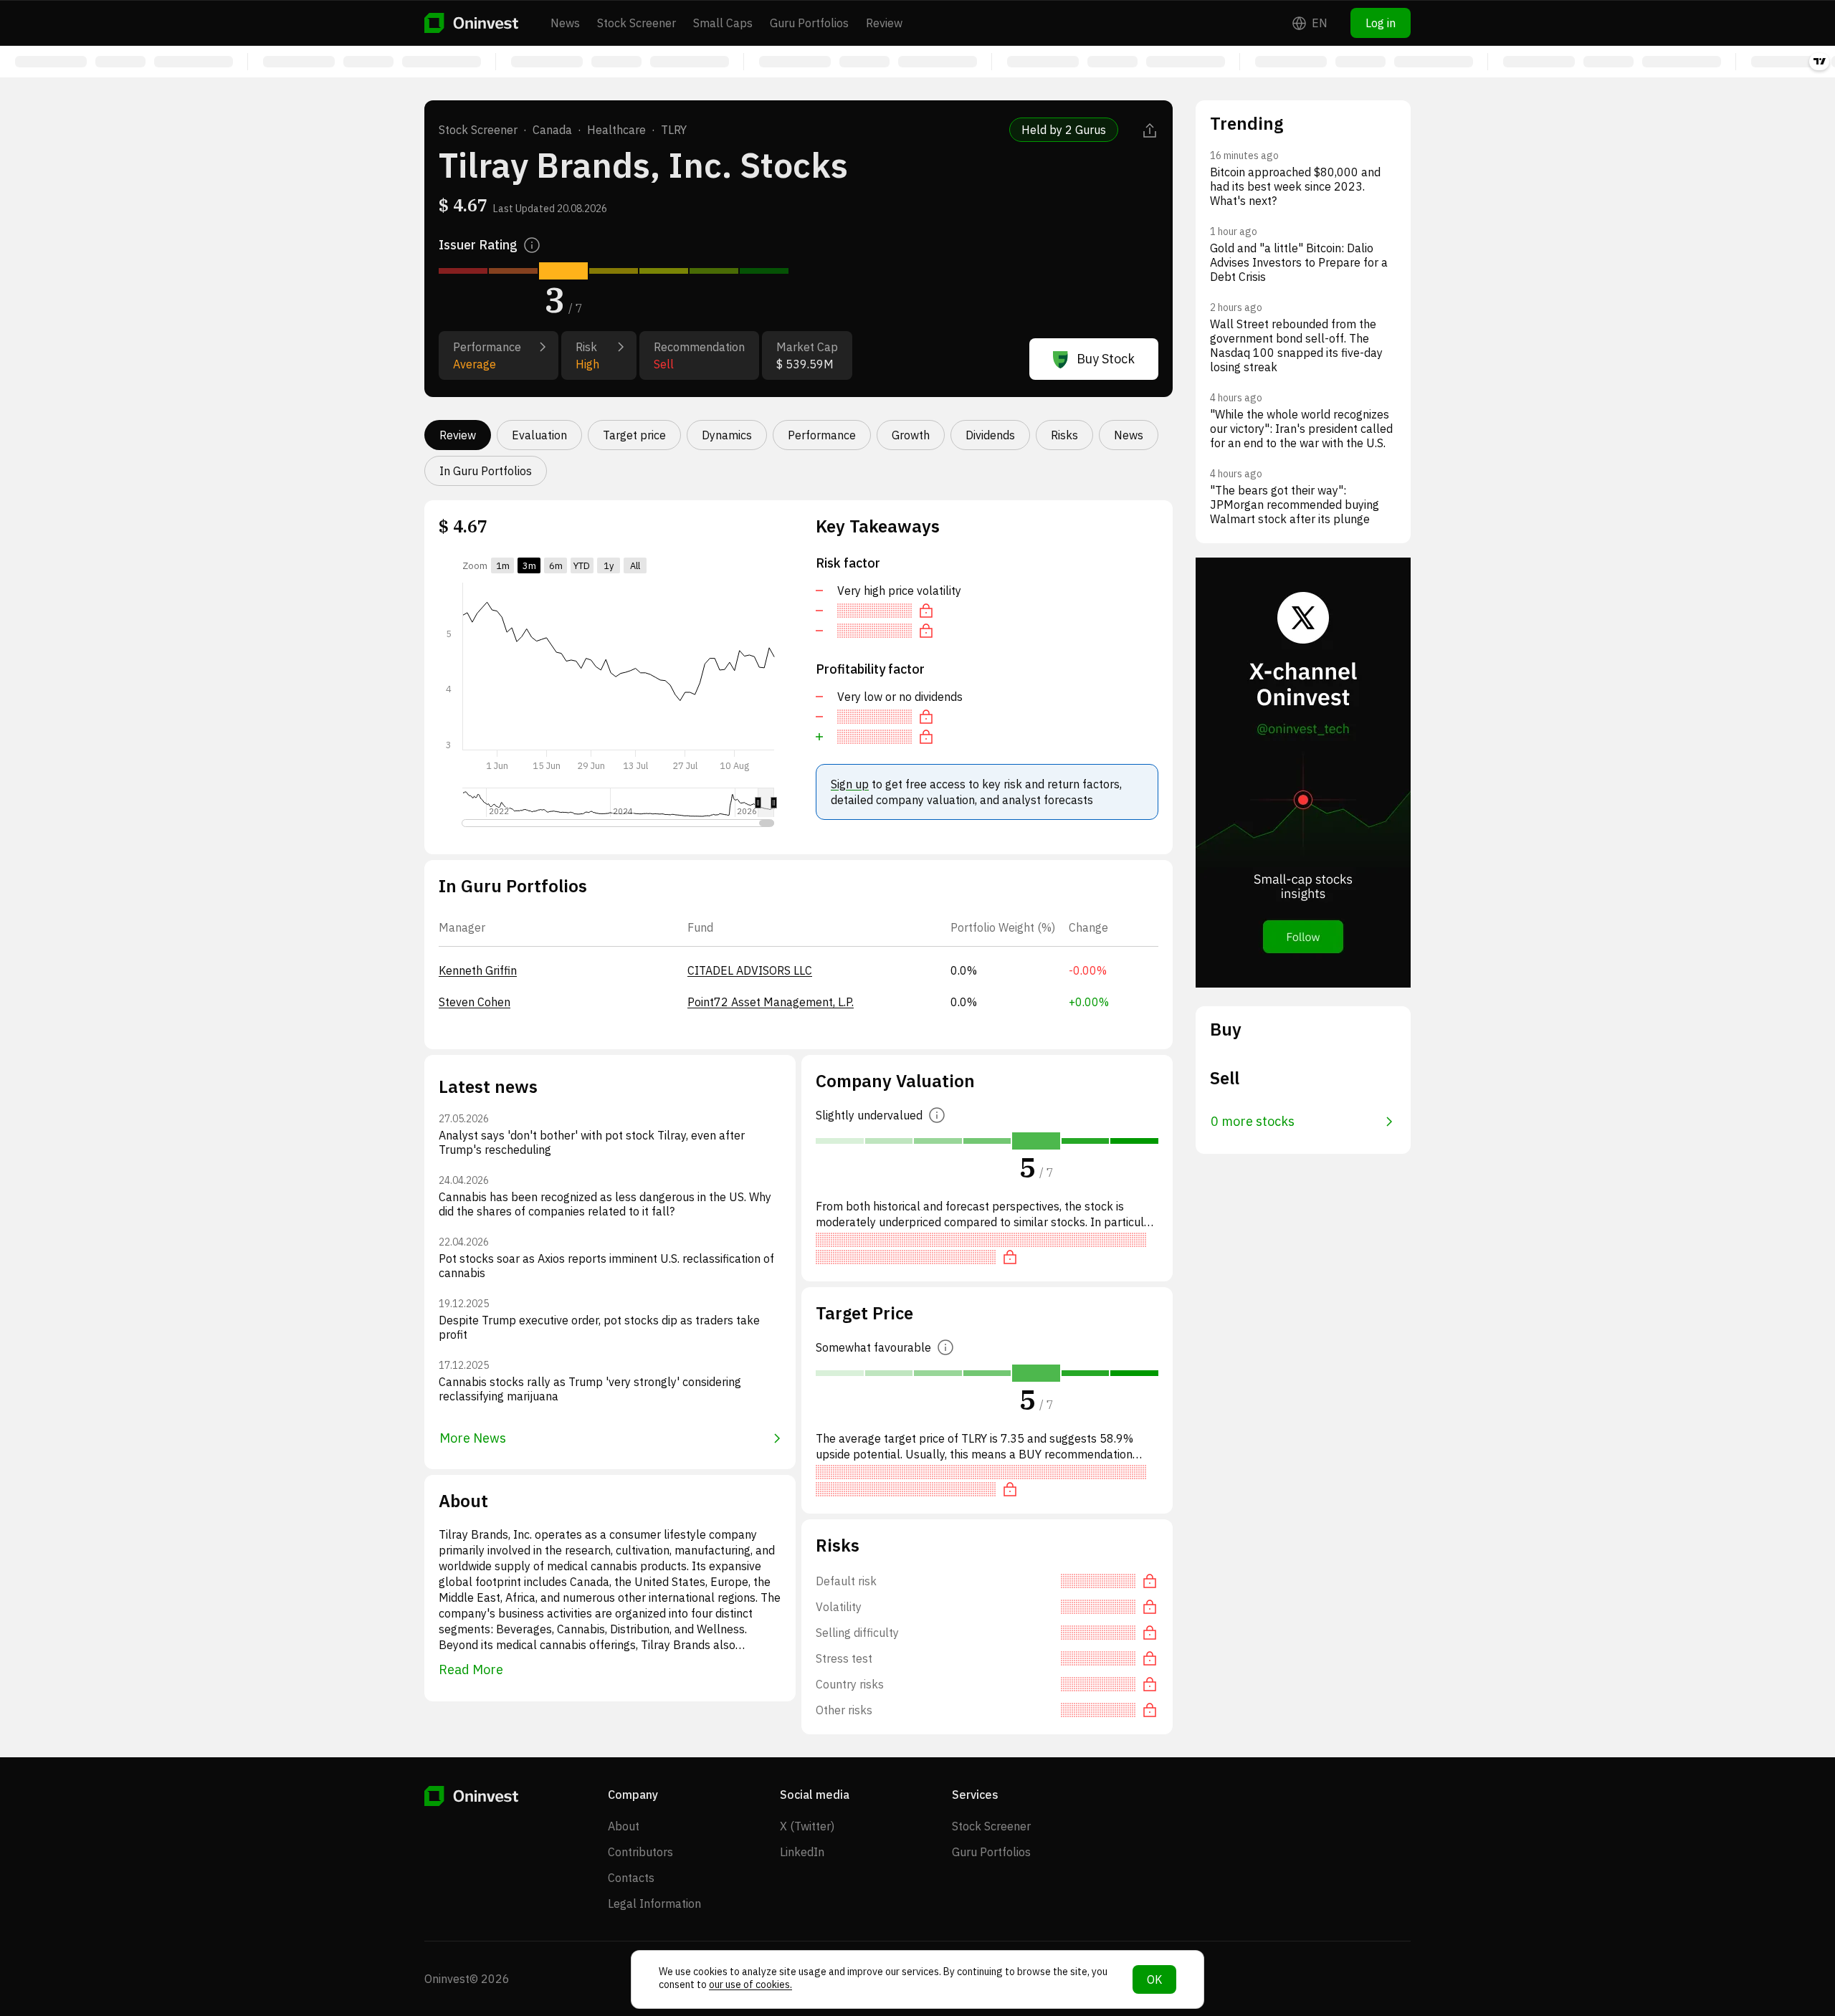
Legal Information (654, 1903)
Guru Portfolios (809, 23)
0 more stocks (1253, 1121)
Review (884, 23)
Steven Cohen (475, 1002)
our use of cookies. (750, 1984)
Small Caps (723, 23)
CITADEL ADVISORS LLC (750, 970)
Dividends (990, 435)
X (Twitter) (807, 1826)
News (565, 23)
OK (1154, 1979)
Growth (911, 435)
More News (473, 1438)
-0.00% (1088, 970)
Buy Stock (1106, 359)
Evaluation (539, 435)
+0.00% (1089, 1002)
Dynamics (727, 435)
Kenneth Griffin (478, 970)
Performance (822, 435)
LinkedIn (802, 1852)
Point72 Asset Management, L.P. (771, 1002)
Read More (471, 1669)
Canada (552, 130)
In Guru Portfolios (486, 471)
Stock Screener (637, 23)
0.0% (964, 970)
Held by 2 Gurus (1064, 130)
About (624, 1826)
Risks (1064, 435)
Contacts (631, 1878)
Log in (1381, 23)
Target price (634, 435)
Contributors (640, 1852)
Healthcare (616, 130)
